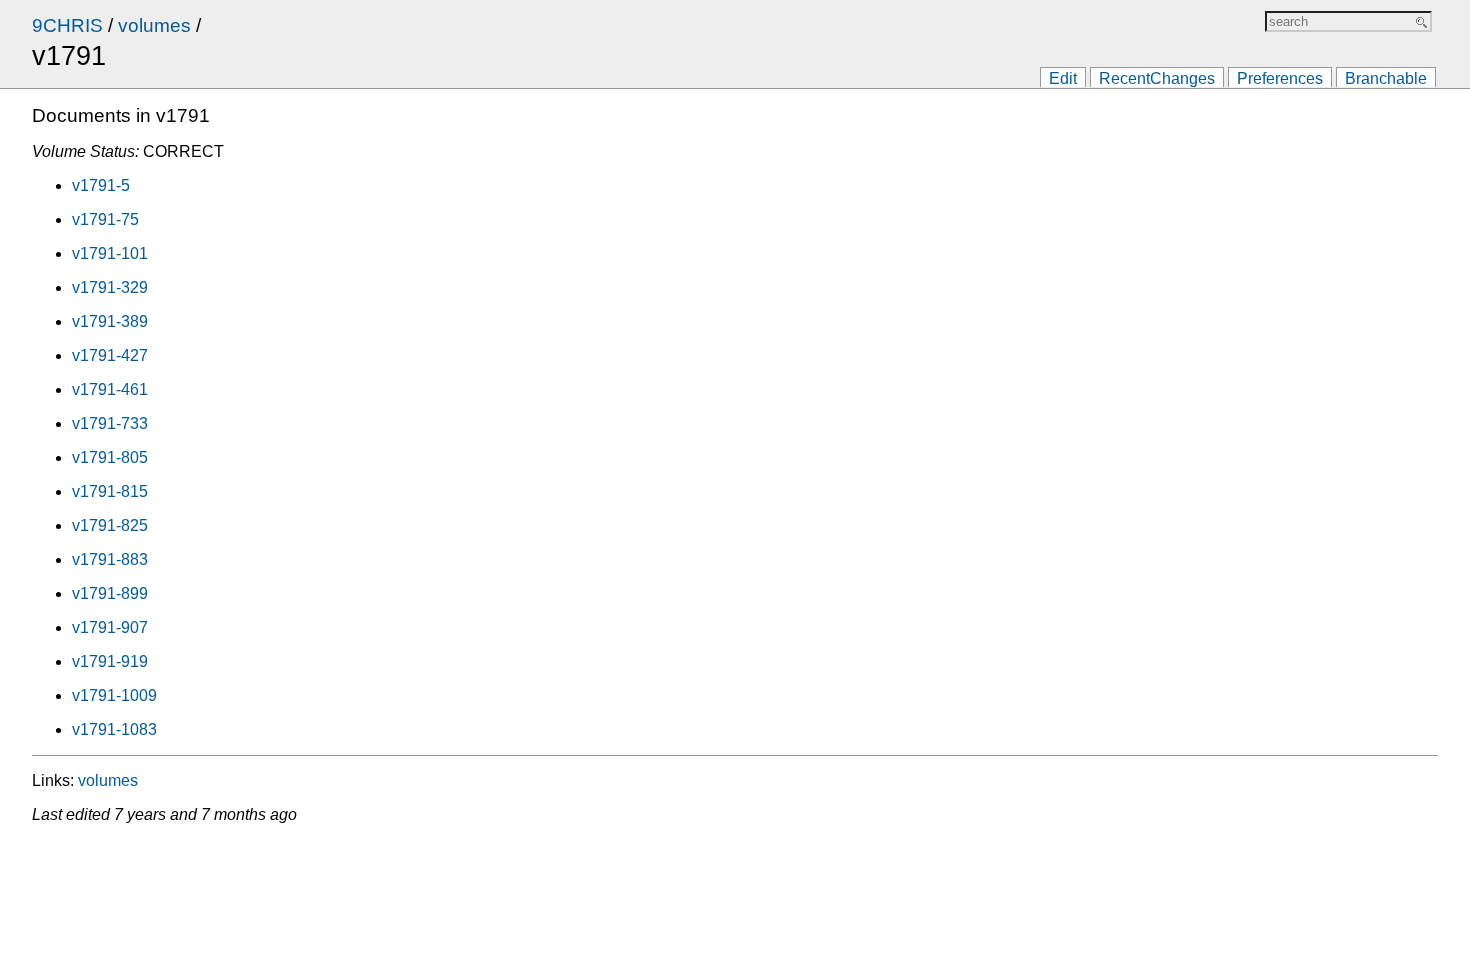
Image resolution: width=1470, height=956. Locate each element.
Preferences (1280, 78)
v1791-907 (110, 627)
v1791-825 (110, 525)
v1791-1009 (114, 695)
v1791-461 (110, 389)
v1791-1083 (114, 729)
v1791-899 (110, 593)
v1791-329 (110, 287)
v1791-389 (110, 321)
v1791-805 (110, 457)
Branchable (1386, 78)
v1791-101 (110, 253)
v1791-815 (110, 491)
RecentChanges (1157, 78)
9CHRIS (67, 25)
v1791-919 (110, 661)
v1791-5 (101, 185)
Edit (1063, 78)
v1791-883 (110, 559)
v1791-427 (110, 355)
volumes (154, 25)
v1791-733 (110, 423)
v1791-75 (105, 219)
